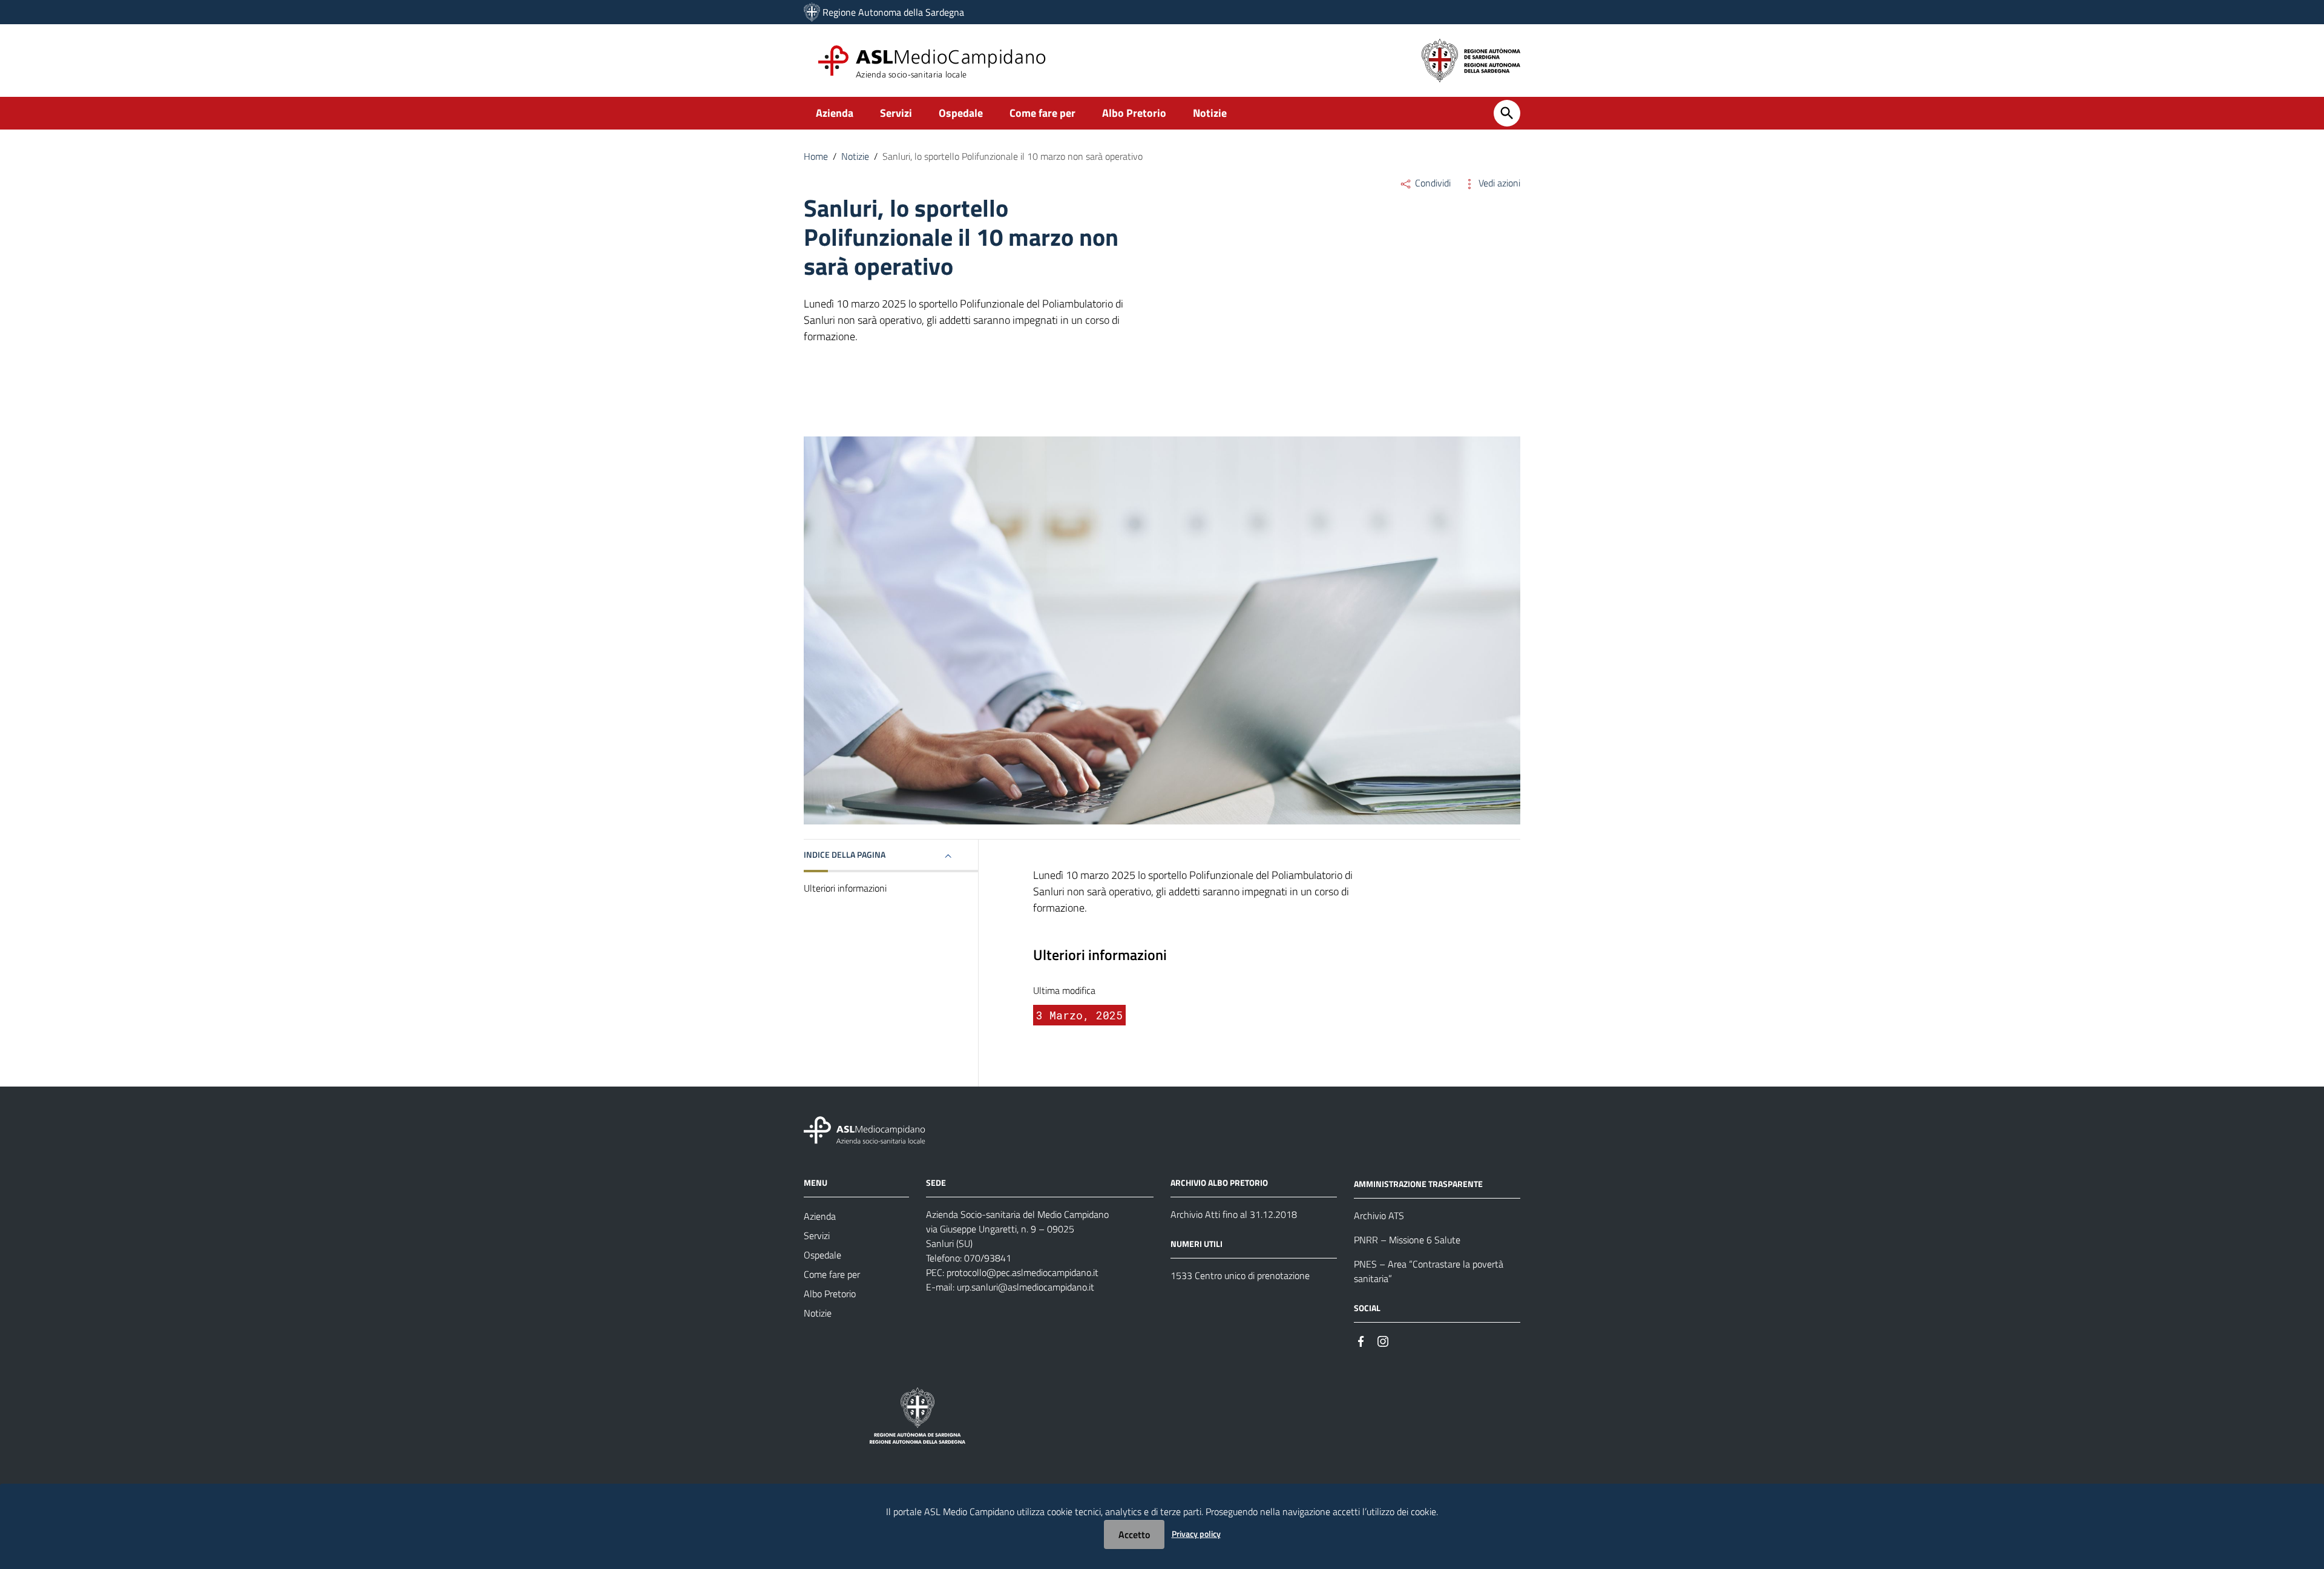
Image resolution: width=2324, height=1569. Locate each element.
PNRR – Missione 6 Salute (1407, 1240)
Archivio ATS (1379, 1215)
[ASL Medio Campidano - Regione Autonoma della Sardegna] (865, 1129)
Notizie (1210, 113)
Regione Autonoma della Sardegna (893, 12)
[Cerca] (1507, 113)
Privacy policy (1196, 1534)
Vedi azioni (1498, 183)
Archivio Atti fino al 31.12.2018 (1234, 1214)
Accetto (1134, 1534)
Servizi (896, 113)
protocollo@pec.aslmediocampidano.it (1022, 1272)
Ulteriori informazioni (845, 888)
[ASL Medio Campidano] (812, 12)
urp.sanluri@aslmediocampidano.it (1026, 1287)
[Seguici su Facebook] (1361, 1340)
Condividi (1432, 183)
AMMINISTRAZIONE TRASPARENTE (1418, 1184)
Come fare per (1042, 113)
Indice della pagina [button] (845, 854)
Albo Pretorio (1134, 113)
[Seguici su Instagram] (1383, 1340)
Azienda (835, 113)
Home (816, 156)
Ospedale (961, 113)
